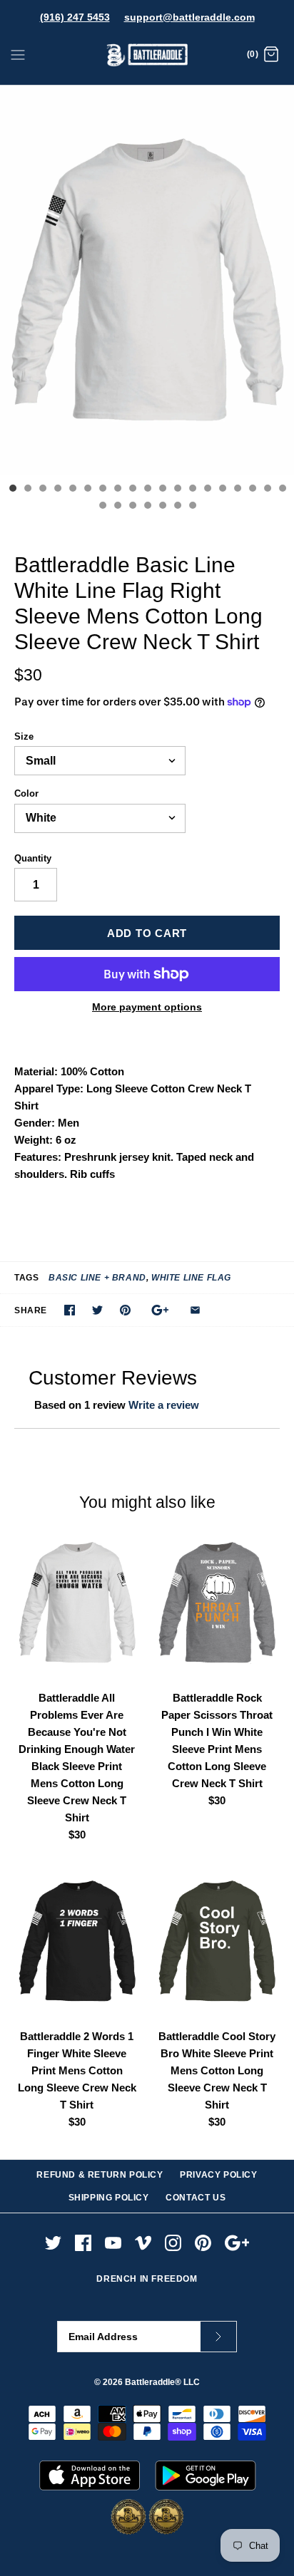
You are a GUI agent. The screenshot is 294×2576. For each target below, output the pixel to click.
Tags (26, 1278)
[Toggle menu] (18, 54)
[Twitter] (53, 2243)
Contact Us (196, 2198)
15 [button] (222, 490)
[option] (147, 280)
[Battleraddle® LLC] (147, 55)
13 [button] (192, 490)
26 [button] (192, 507)
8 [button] (117, 490)
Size (24, 736)
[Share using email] (195, 1310)
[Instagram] (173, 2243)
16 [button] (237, 490)
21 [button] (117, 507)
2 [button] (27, 490)
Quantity (33, 858)
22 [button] (132, 507)
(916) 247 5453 (75, 17)
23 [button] (147, 507)
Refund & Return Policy (100, 2175)
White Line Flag (191, 1278)
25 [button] (177, 507)
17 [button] (252, 490)
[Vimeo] (143, 2243)
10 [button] (147, 490)
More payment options (147, 1007)
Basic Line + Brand (97, 1278)
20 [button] (102, 507)
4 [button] (57, 490)
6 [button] (87, 490)
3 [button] (42, 490)
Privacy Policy (218, 2175)
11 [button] (162, 490)
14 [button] (207, 490)
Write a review (164, 1405)
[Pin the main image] (125, 1310)
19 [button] (282, 490)
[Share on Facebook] (70, 1310)
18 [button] (267, 490)
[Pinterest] (203, 2243)
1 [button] (12, 490)
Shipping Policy (109, 2198)
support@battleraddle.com (189, 17)
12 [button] (177, 490)
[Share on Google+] (160, 1310)
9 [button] (132, 490)
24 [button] (162, 507)
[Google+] (237, 2243)
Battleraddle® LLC (162, 2382)
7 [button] (102, 490)
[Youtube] (113, 2243)
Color (26, 793)
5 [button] (72, 490)
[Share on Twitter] (97, 1310)
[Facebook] (83, 2243)
